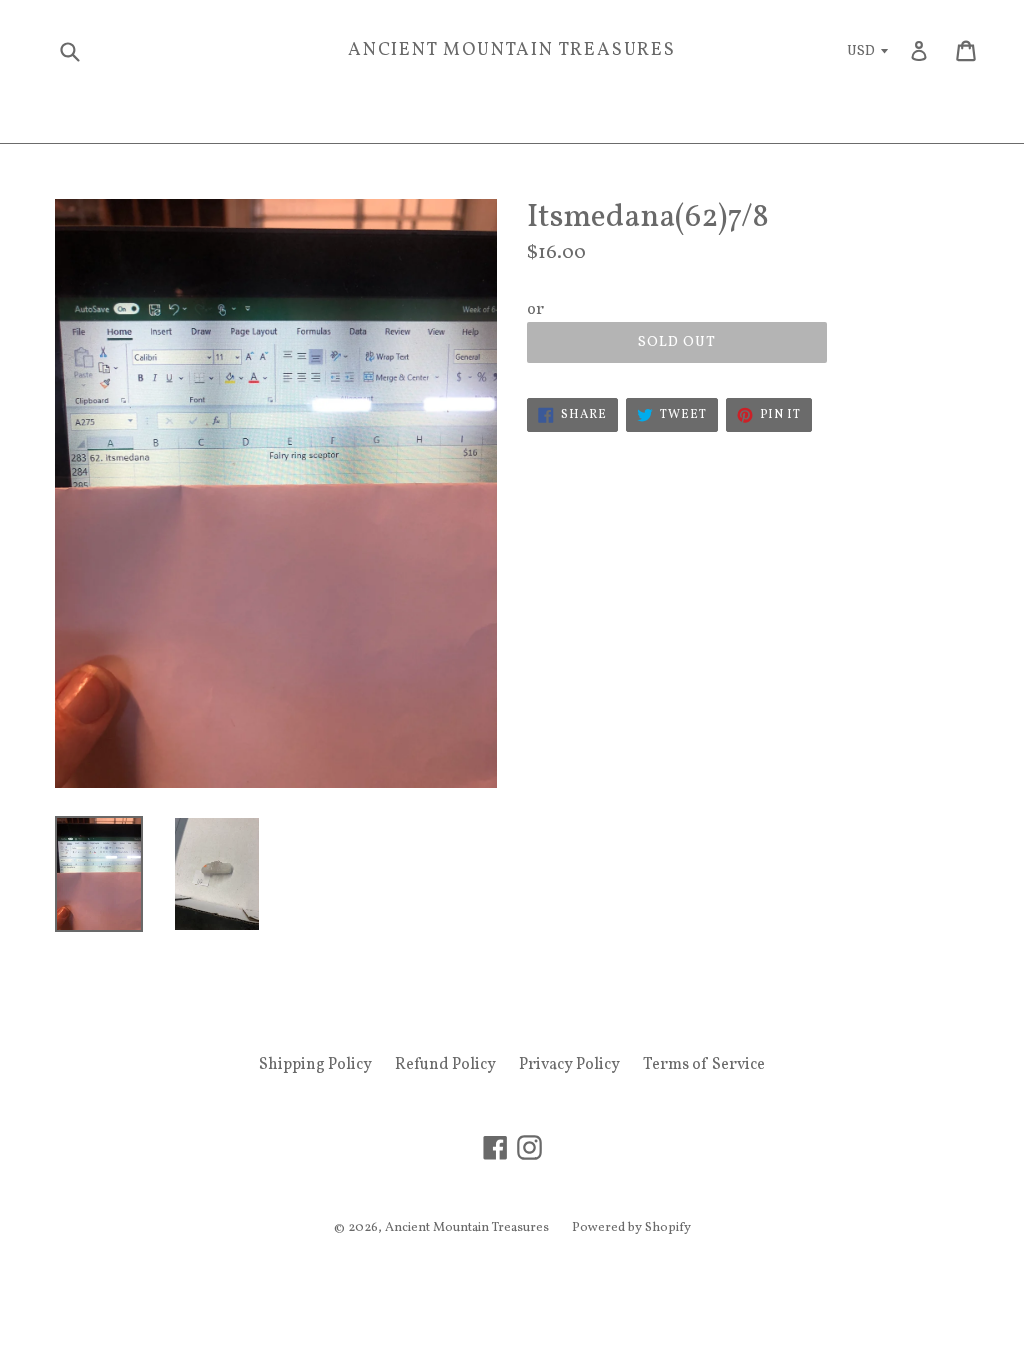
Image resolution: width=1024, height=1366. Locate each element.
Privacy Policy (569, 1065)
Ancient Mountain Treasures (512, 51)
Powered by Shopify (631, 1228)
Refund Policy (445, 1065)
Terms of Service (704, 1065)
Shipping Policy (315, 1065)
